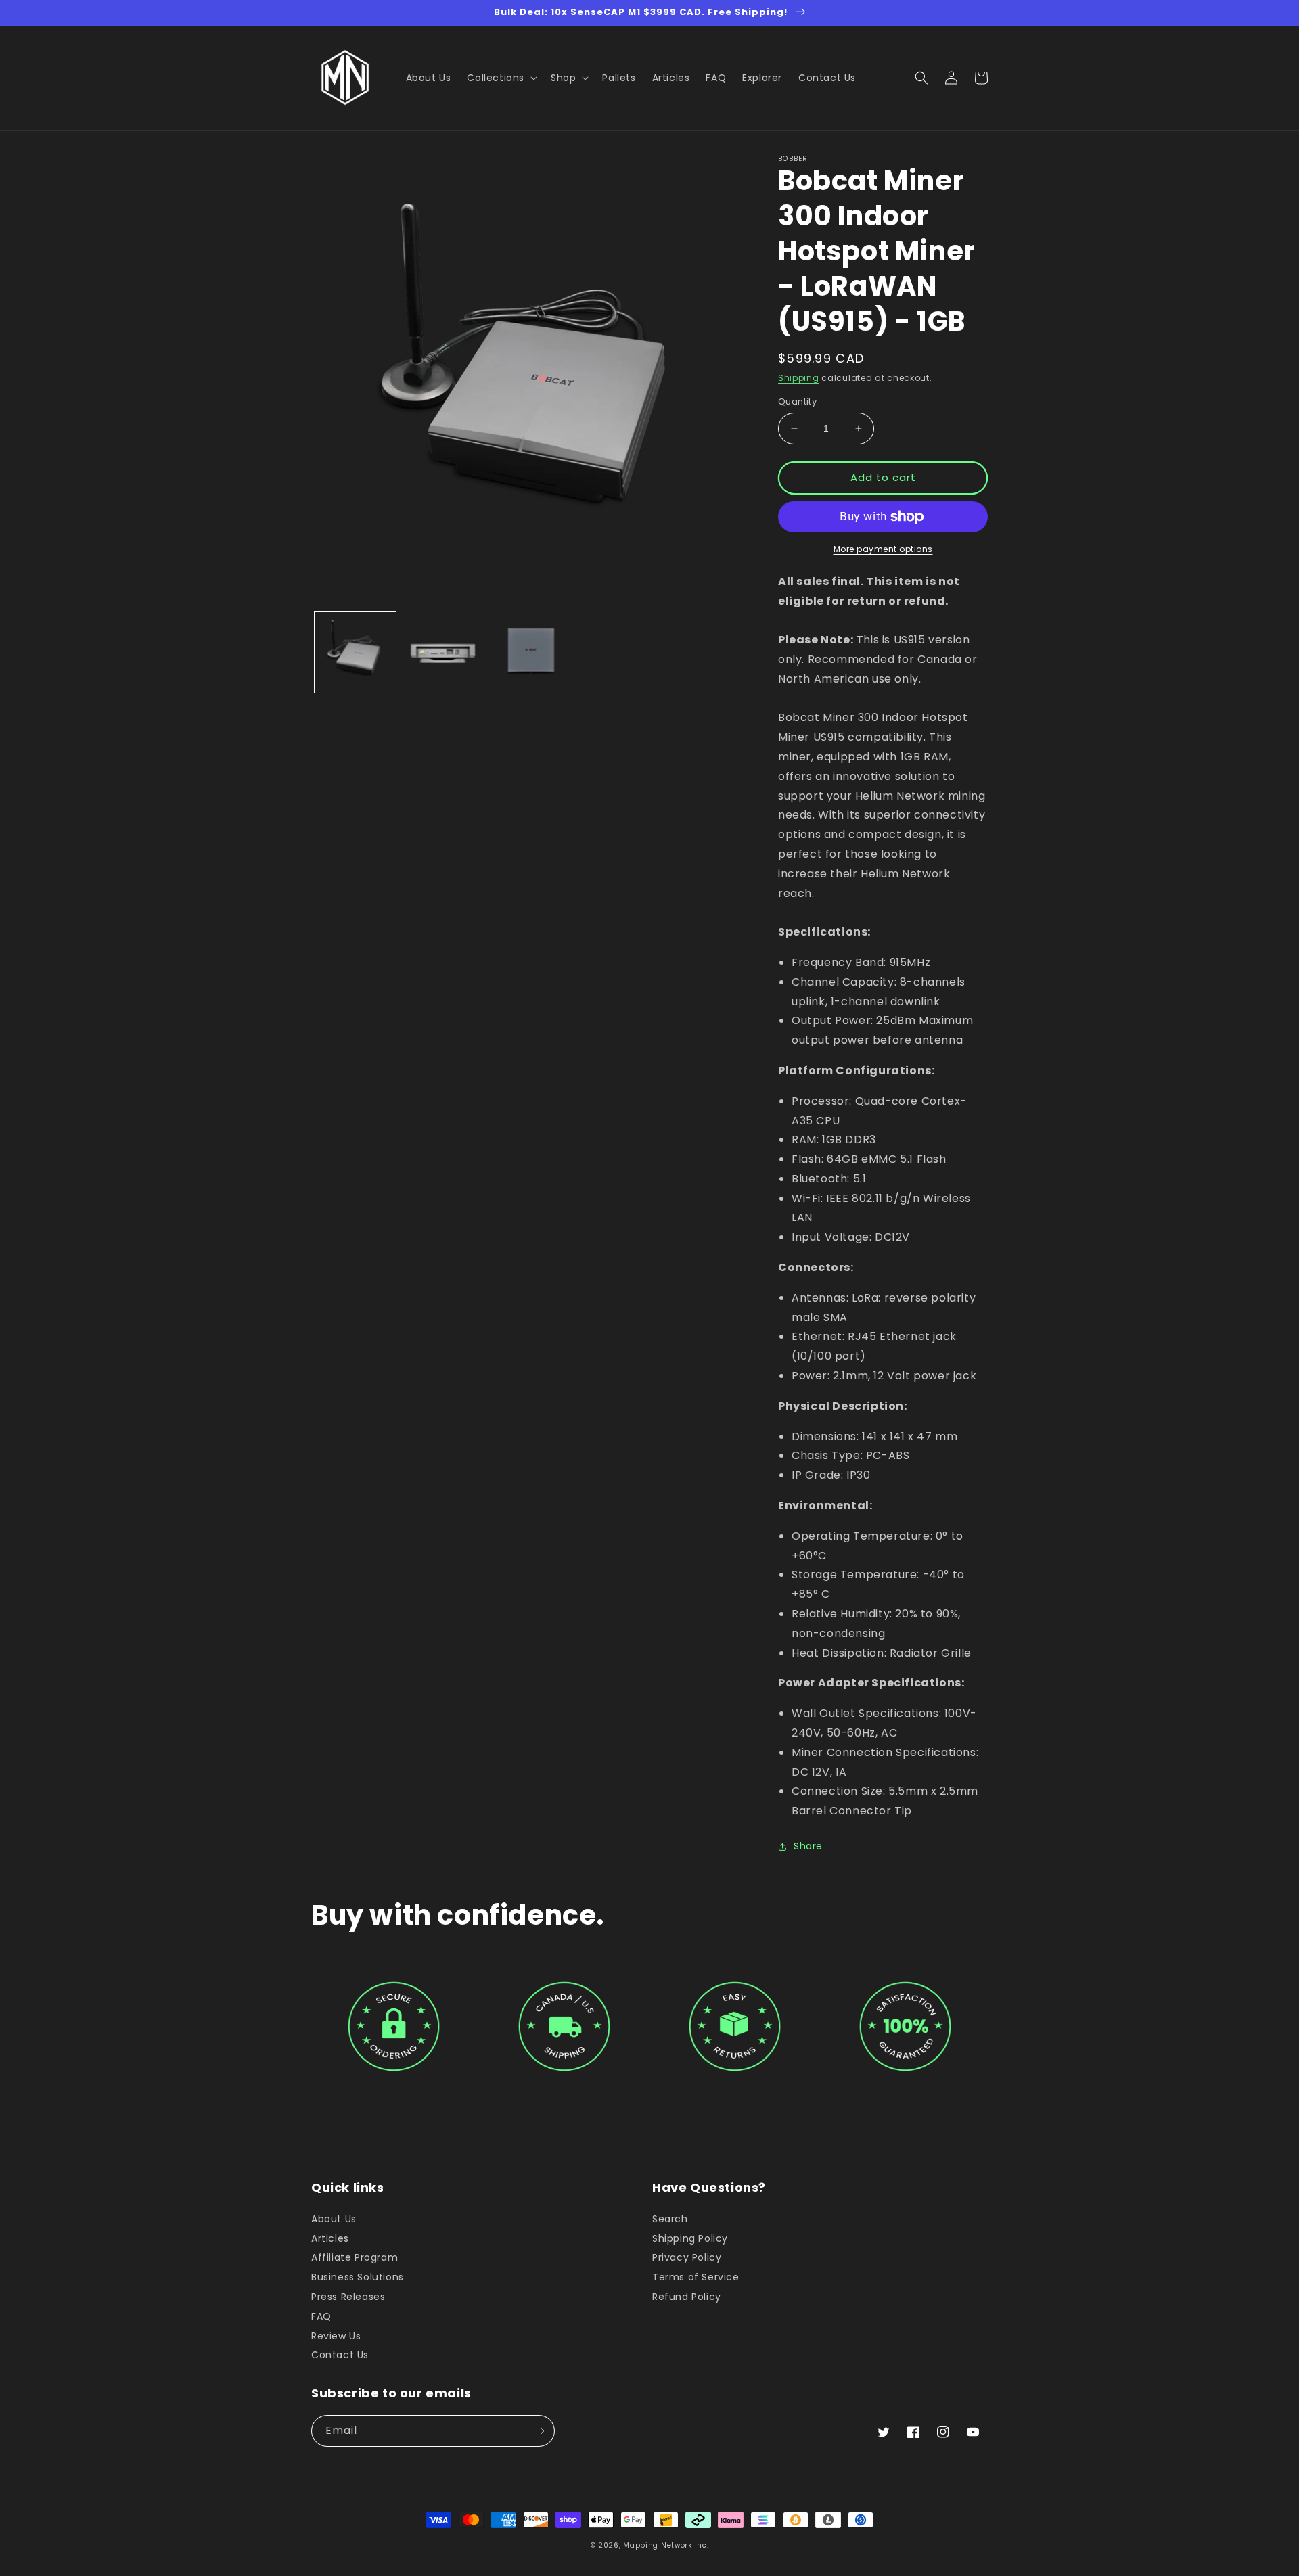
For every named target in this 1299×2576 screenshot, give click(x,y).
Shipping (799, 378)
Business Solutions (358, 2277)
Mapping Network (658, 2545)
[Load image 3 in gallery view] (531, 652)
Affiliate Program (355, 2257)
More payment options (883, 549)
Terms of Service (696, 2277)
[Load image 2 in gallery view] (443, 652)
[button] (501, 78)
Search (670, 2219)
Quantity (797, 401)
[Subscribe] (539, 2431)
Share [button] (808, 1846)
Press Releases (348, 2297)
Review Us (336, 2336)
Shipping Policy (690, 2238)
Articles (330, 2238)
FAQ (321, 2316)
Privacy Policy (687, 2257)
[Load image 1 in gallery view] (355, 652)
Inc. (702, 2545)
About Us (334, 2219)
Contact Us (340, 2355)
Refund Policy (687, 2297)
